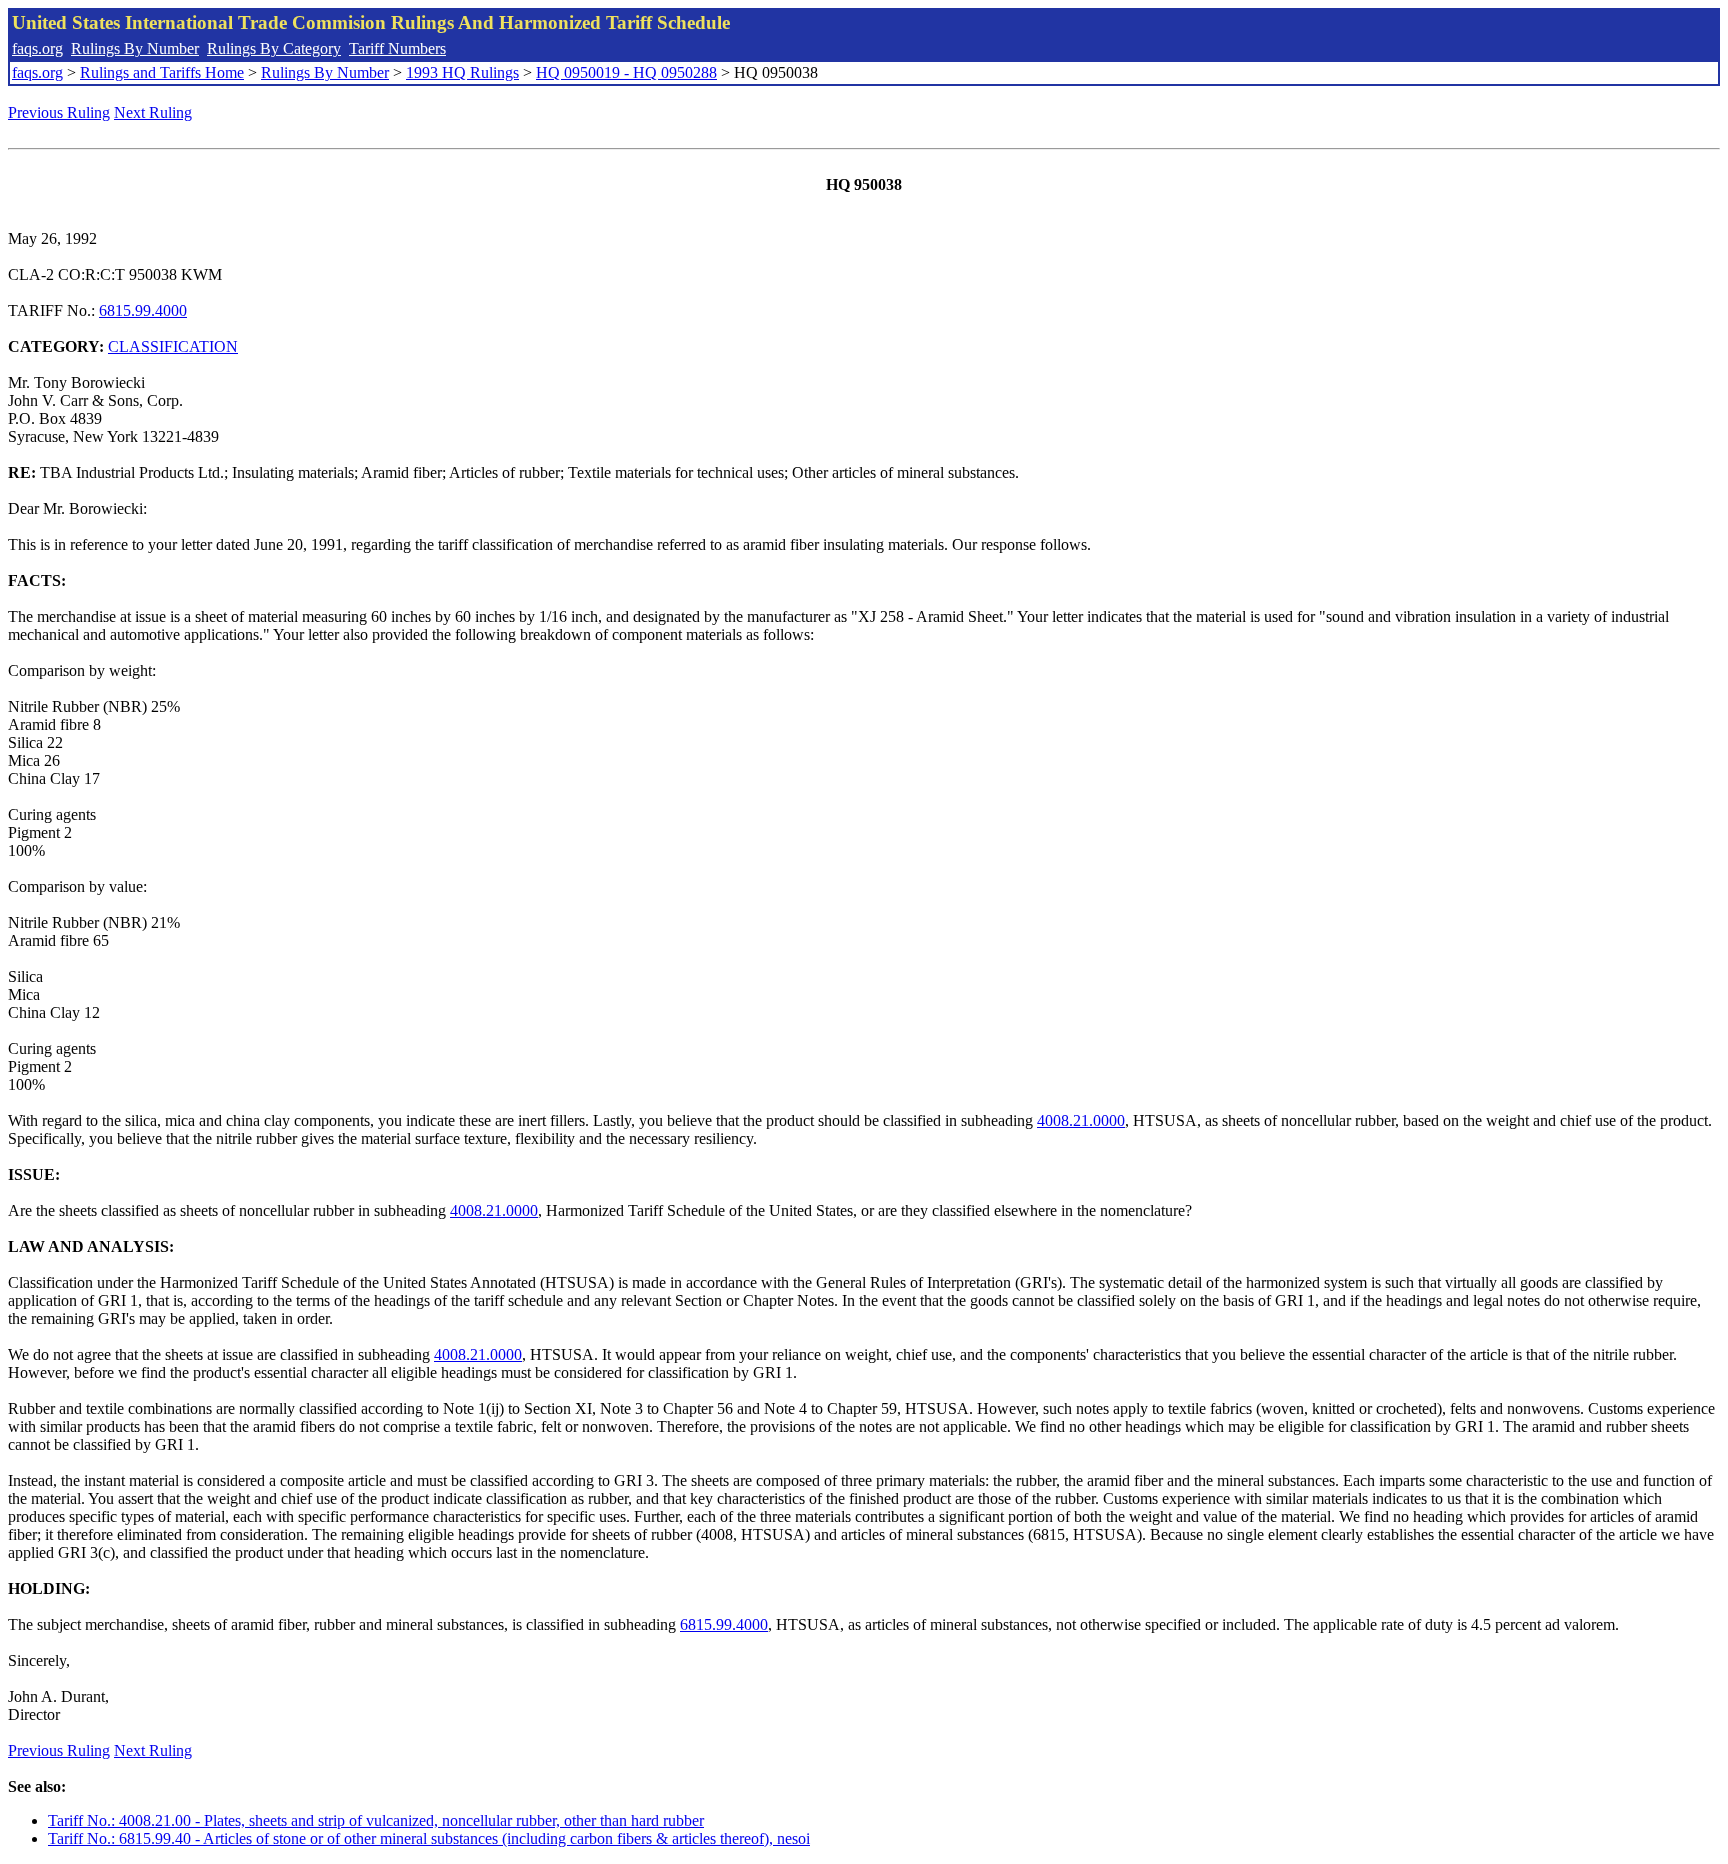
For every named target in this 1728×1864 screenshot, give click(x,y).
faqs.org (37, 48)
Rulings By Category (274, 48)
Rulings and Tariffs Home (162, 72)
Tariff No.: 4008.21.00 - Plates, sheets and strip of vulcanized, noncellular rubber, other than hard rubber (376, 1820)
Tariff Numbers (397, 48)
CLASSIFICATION (173, 346)
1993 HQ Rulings (462, 72)
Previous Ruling (59, 112)
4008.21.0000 (1081, 1120)
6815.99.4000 (143, 310)
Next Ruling (153, 112)
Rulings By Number (135, 48)
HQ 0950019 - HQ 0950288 (626, 72)
